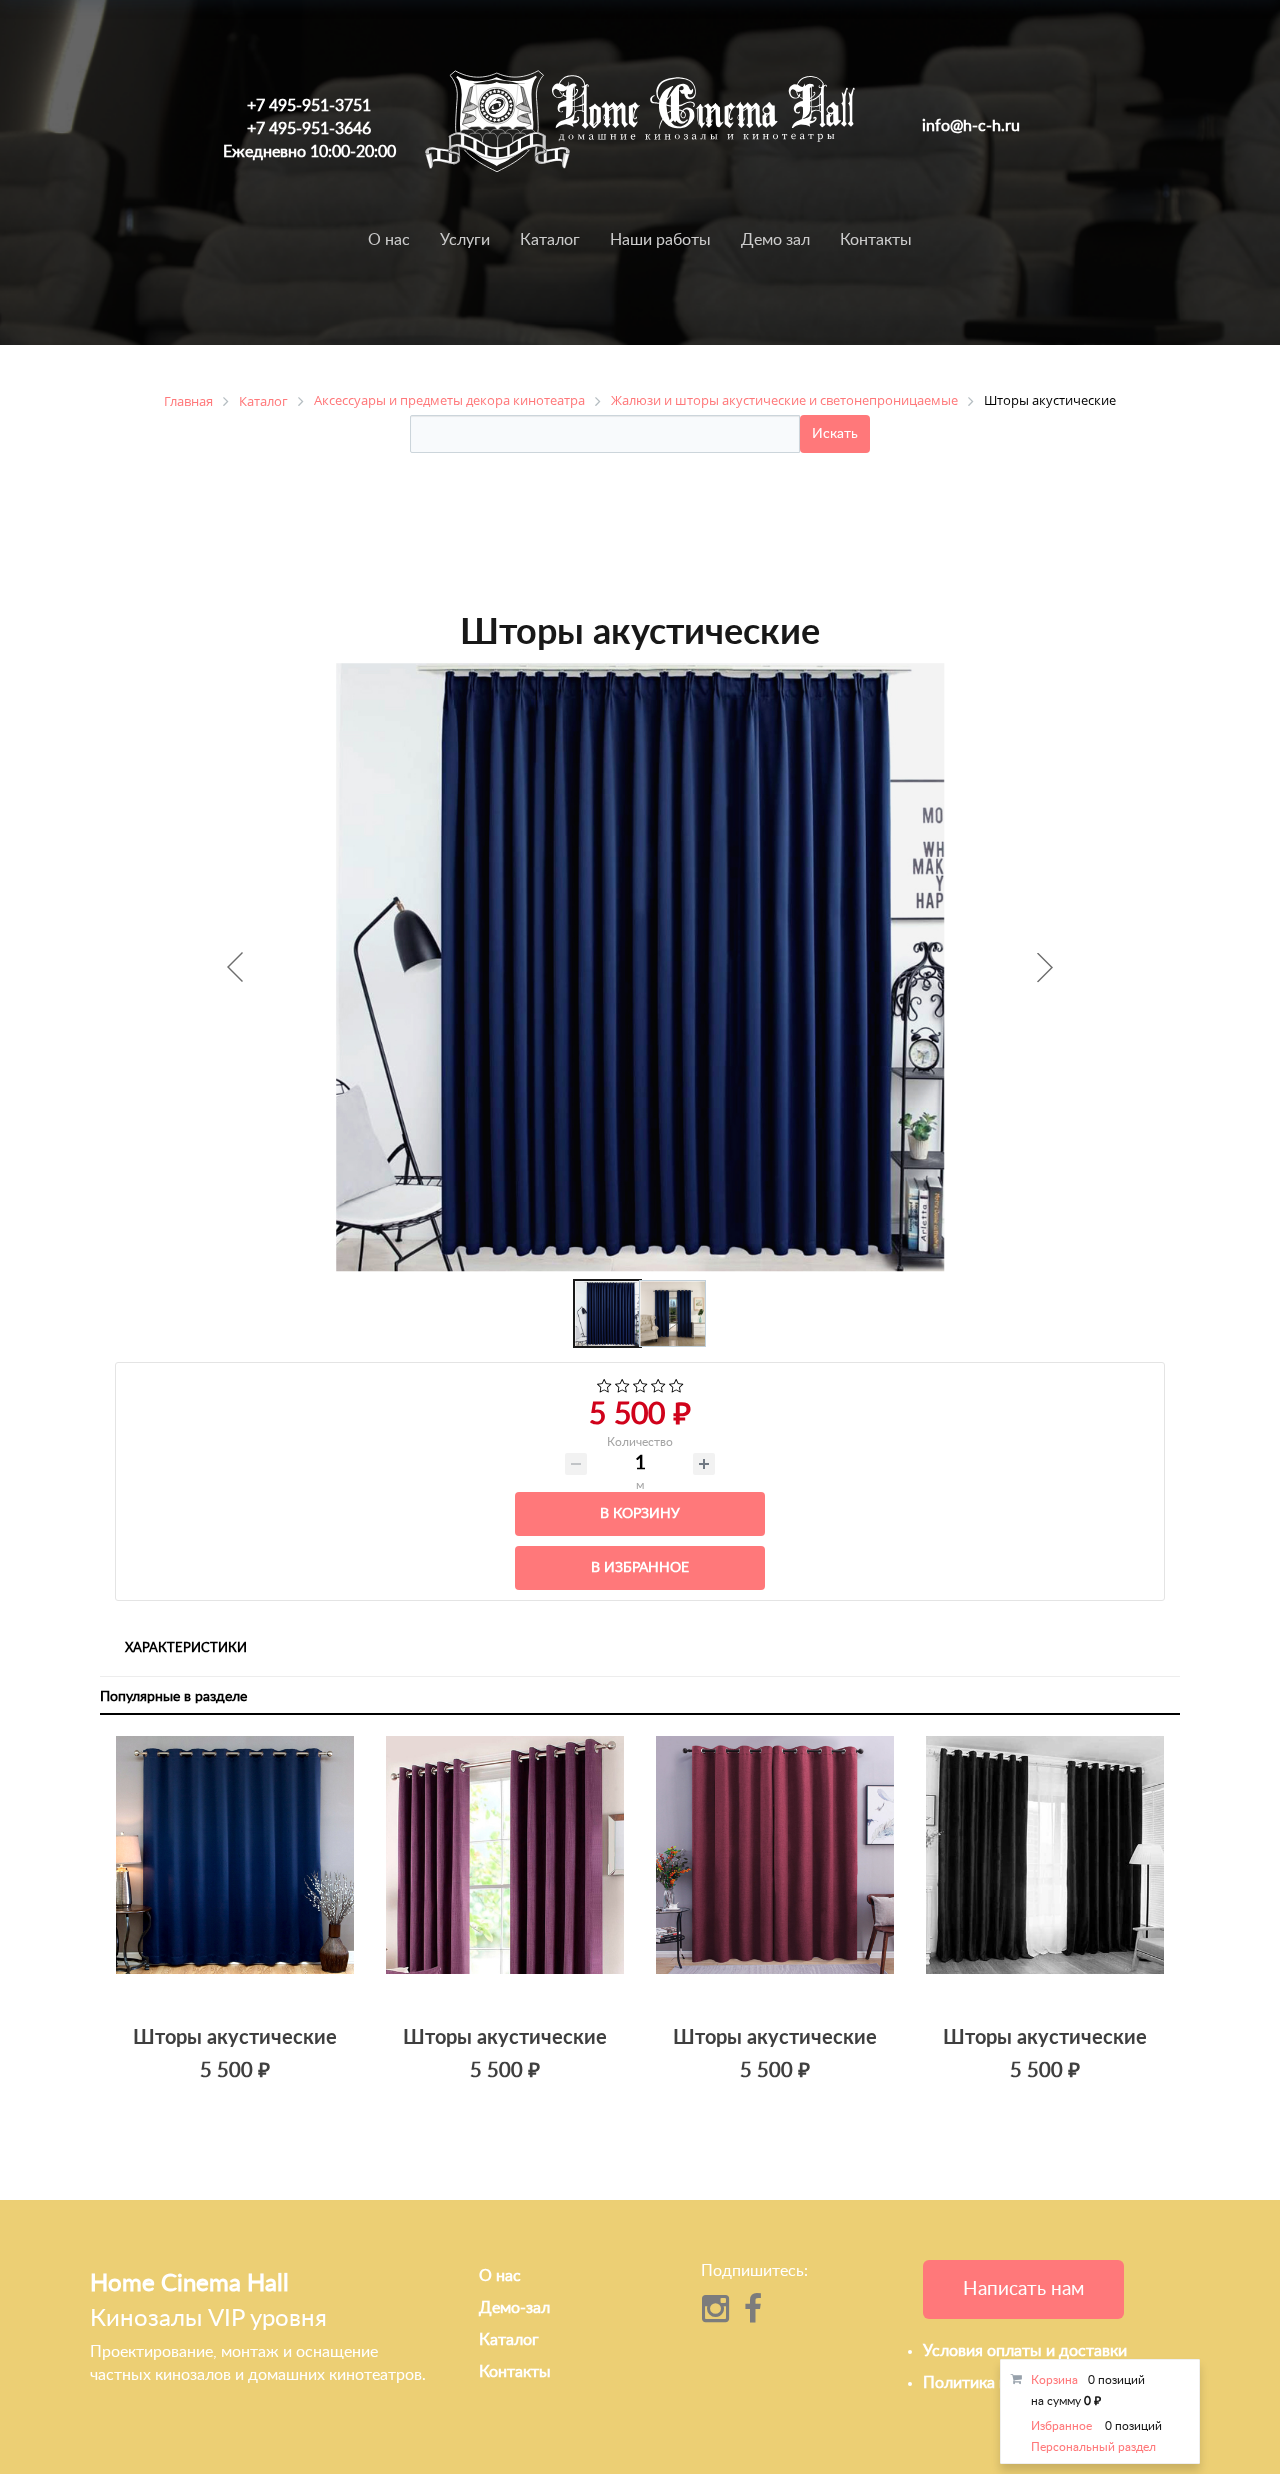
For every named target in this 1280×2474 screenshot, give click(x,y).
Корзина (1054, 2380)
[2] (622, 1388)
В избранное (640, 1568)
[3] (640, 1388)
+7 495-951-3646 (309, 129)
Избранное (1061, 2426)
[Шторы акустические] (235, 1874)
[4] (658, 1388)
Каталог (550, 240)
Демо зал (775, 240)
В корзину (640, 1514)
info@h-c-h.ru (971, 126)
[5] (676, 1388)
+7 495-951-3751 (309, 106)
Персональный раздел (1093, 2447)
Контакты (876, 240)
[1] (604, 1388)
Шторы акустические (235, 2038)
